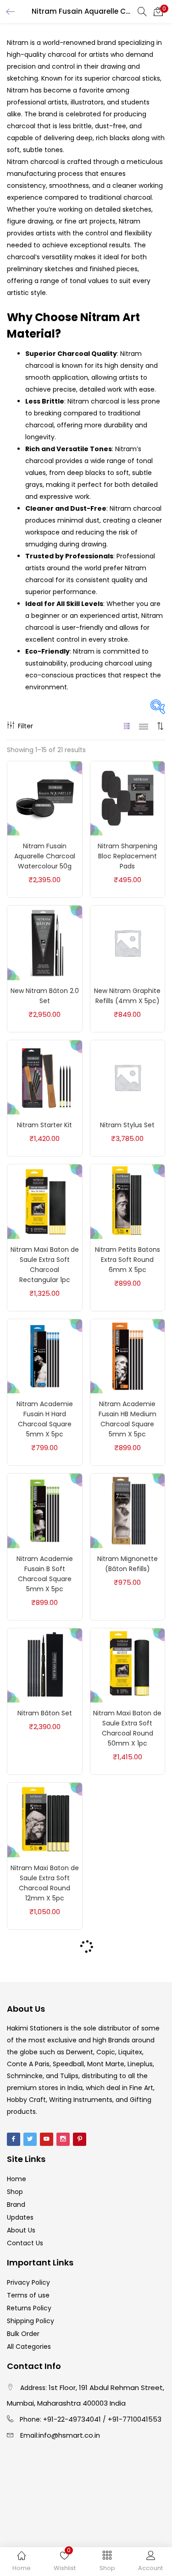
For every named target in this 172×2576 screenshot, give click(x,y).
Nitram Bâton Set (45, 1713)
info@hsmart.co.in (69, 2435)
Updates (20, 2217)
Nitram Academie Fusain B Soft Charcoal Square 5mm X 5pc (45, 1574)
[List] (144, 726)
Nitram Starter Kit (44, 1125)
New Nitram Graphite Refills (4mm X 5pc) (127, 996)
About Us (21, 2230)
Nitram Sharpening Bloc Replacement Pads (128, 856)
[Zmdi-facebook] (14, 2139)
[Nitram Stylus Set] (128, 1077)
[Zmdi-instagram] (63, 2139)
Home (17, 2179)
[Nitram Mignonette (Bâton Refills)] (128, 1510)
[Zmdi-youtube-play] (47, 2139)
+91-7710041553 (135, 2419)
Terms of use (28, 2295)
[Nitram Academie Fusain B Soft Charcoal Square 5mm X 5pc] (45, 1510)
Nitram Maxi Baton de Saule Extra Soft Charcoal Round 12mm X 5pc (45, 1883)
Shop (15, 2192)
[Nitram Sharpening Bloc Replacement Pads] (128, 798)
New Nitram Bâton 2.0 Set (45, 996)
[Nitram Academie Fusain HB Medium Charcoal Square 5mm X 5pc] (128, 1356)
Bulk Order (23, 2334)
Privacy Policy (28, 2282)
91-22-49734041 (74, 2419)
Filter (25, 726)
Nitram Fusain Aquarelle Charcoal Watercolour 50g (45, 856)
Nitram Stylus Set (127, 1125)
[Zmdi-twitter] (30, 2139)
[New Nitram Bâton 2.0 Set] (45, 942)
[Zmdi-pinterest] (80, 2139)
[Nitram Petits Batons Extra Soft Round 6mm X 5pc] (128, 1201)
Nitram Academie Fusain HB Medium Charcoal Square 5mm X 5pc (128, 1419)
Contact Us (25, 2243)
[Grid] (127, 726)
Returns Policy (29, 2308)
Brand (16, 2205)
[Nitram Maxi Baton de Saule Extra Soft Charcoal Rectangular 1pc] (45, 1201)
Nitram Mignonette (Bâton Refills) (128, 1564)
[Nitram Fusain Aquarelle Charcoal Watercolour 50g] (45, 798)
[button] (158, 11)
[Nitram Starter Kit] (45, 1077)
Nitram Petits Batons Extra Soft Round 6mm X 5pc (128, 1260)
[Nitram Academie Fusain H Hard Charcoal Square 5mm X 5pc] (45, 1356)
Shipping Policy (31, 2321)
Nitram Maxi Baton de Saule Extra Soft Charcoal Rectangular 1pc (45, 1265)
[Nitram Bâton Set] (45, 1665)
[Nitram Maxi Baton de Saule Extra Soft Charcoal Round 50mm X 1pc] (128, 1665)
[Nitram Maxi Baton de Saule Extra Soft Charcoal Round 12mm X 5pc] (45, 1819)
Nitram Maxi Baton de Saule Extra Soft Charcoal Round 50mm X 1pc (127, 1728)
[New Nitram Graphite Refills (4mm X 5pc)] (128, 942)
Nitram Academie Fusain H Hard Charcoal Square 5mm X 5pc (45, 1419)
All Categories (29, 2347)
